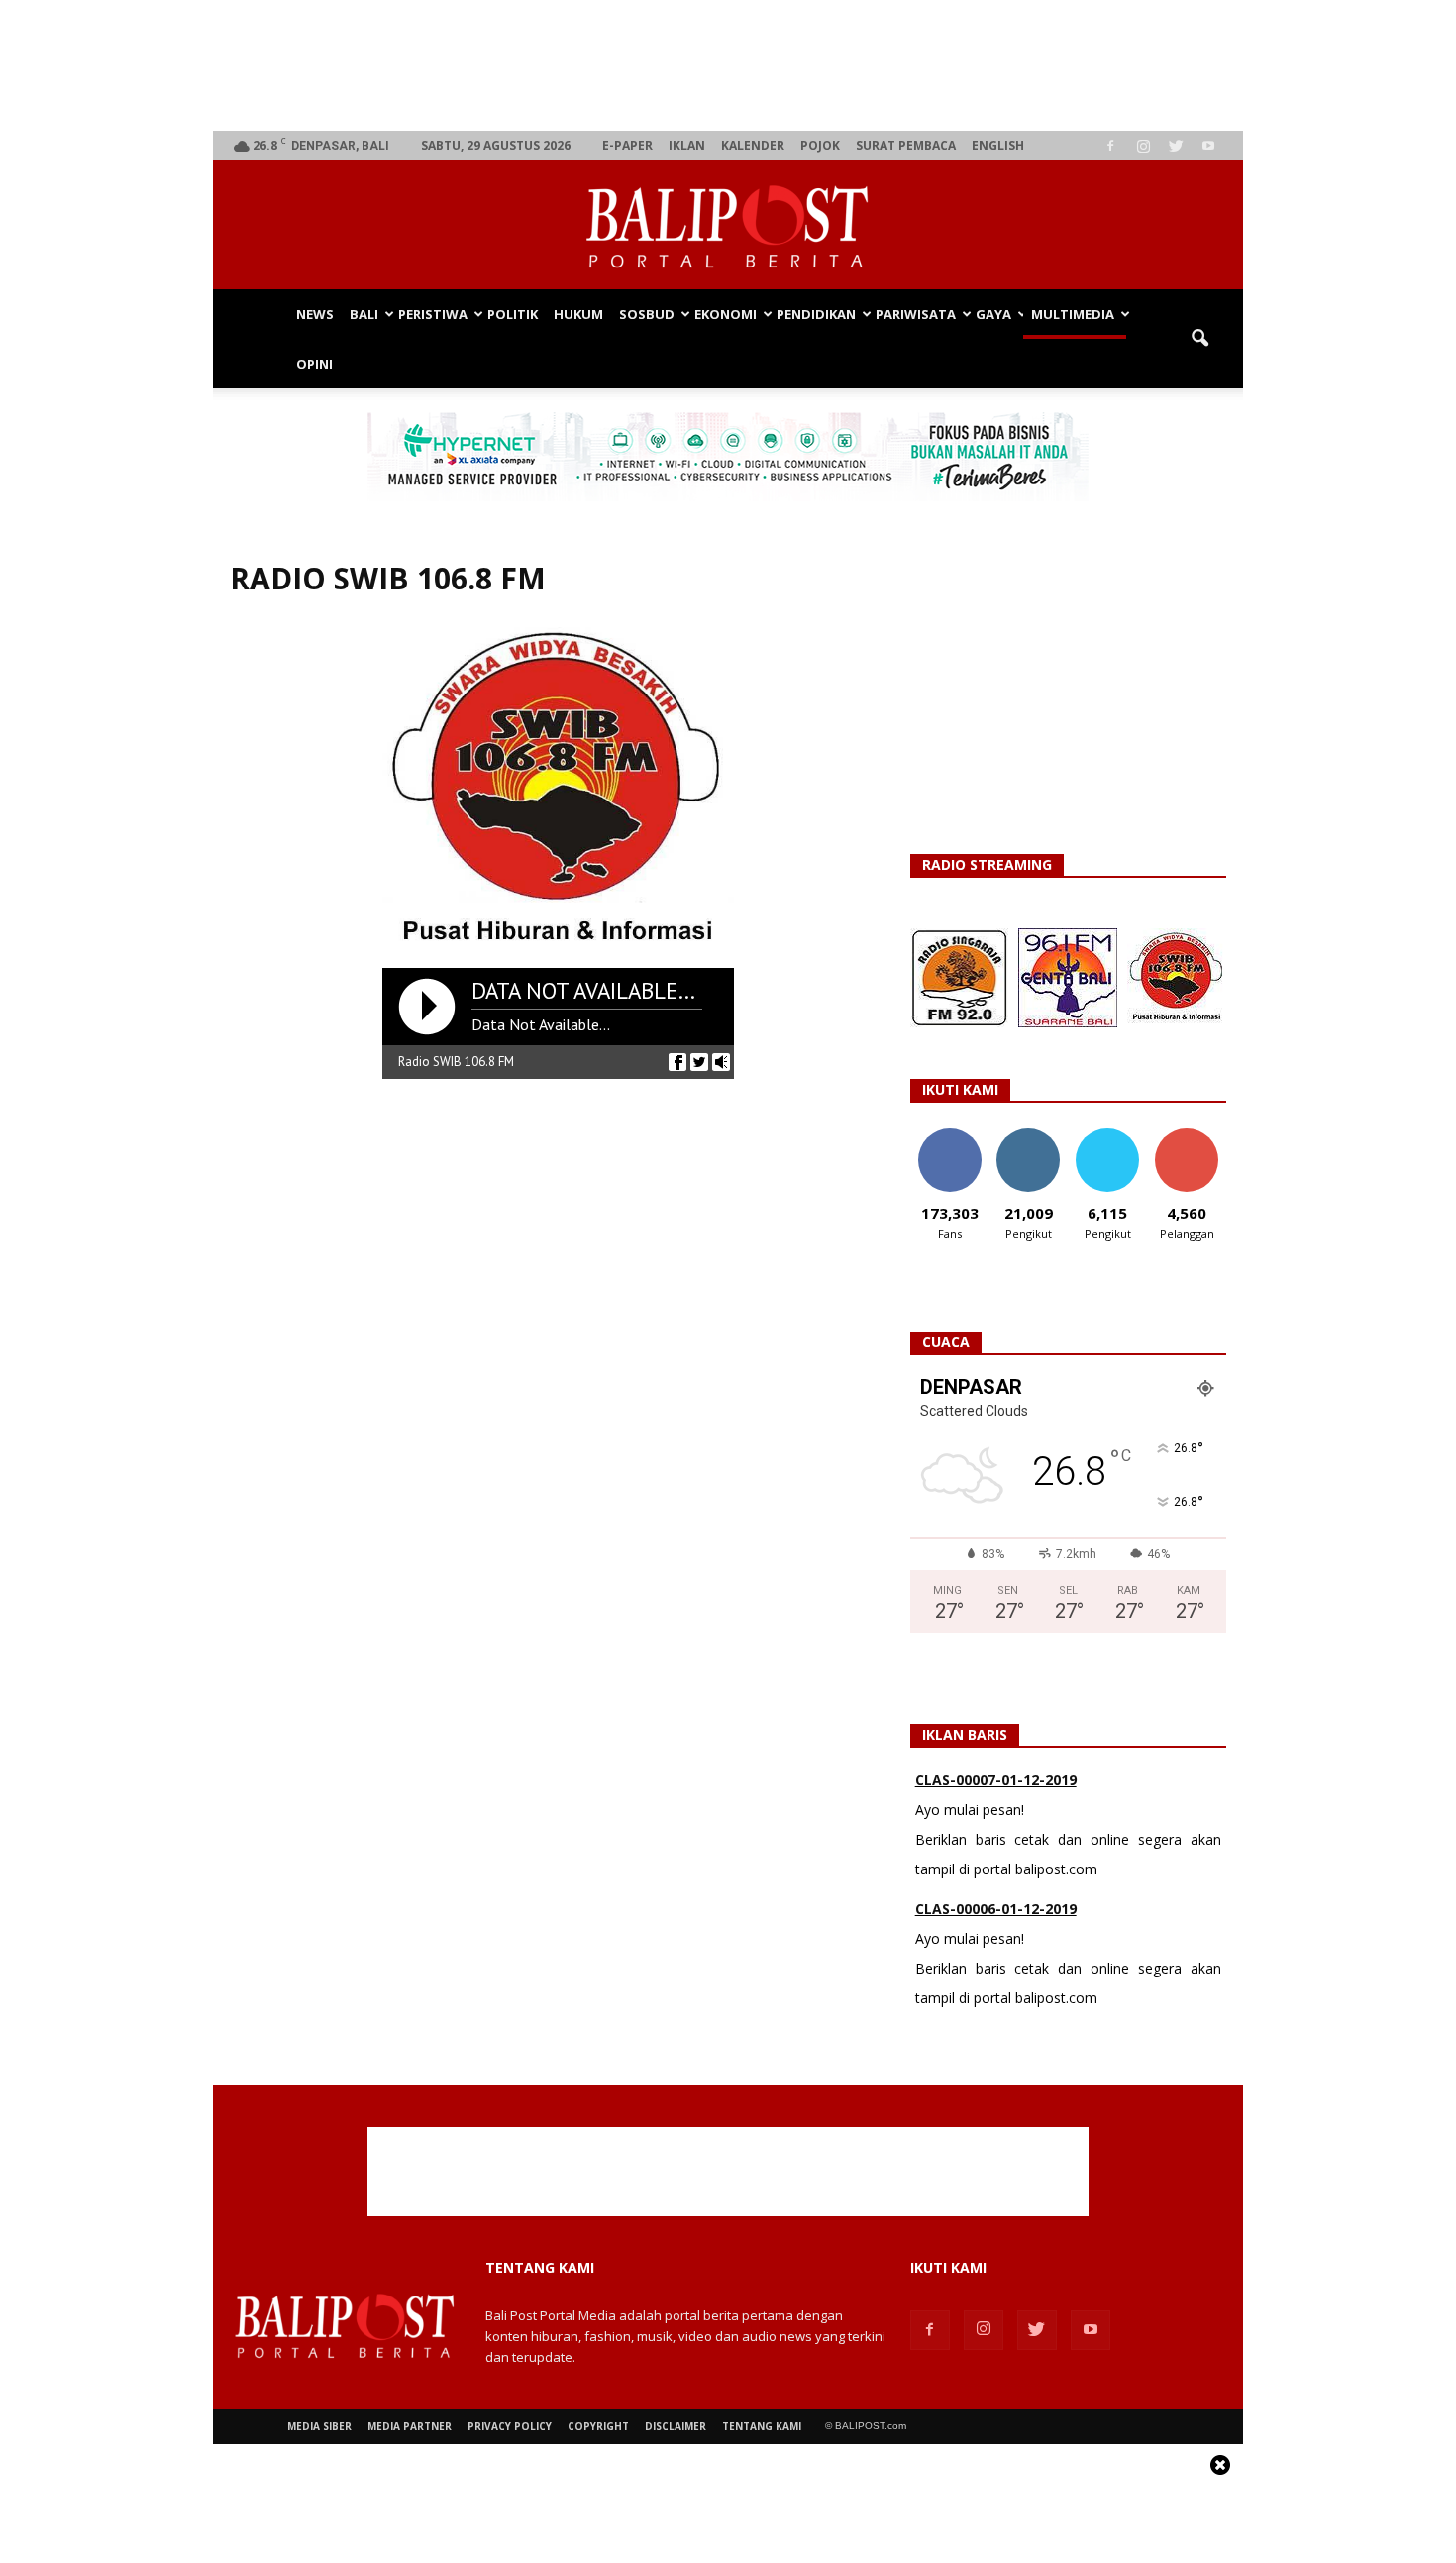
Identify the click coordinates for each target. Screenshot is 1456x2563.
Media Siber (319, 2426)
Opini (314, 364)
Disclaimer (676, 2426)
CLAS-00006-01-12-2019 (996, 1807)
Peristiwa (433, 314)
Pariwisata (916, 314)
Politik (513, 314)
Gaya (993, 314)
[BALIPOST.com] (728, 226)
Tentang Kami (762, 2426)
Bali (364, 314)
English (998, 145)
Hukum (578, 314)
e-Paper (627, 145)
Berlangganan (1195, 1136)
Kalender (753, 145)
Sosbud (647, 314)
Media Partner (410, 2426)
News (315, 314)
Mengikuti (1029, 1136)
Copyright (598, 2426)
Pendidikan (816, 314)
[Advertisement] (728, 65)
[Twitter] (1176, 146)
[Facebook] (1110, 146)
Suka (949, 1136)
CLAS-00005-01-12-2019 (996, 1935)
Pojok (820, 145)
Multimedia (1073, 314)
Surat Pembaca (906, 145)
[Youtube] (1208, 146)
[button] (1199, 339)
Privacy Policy (510, 2426)
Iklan (687, 145)
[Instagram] (1143, 146)
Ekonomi (726, 314)
